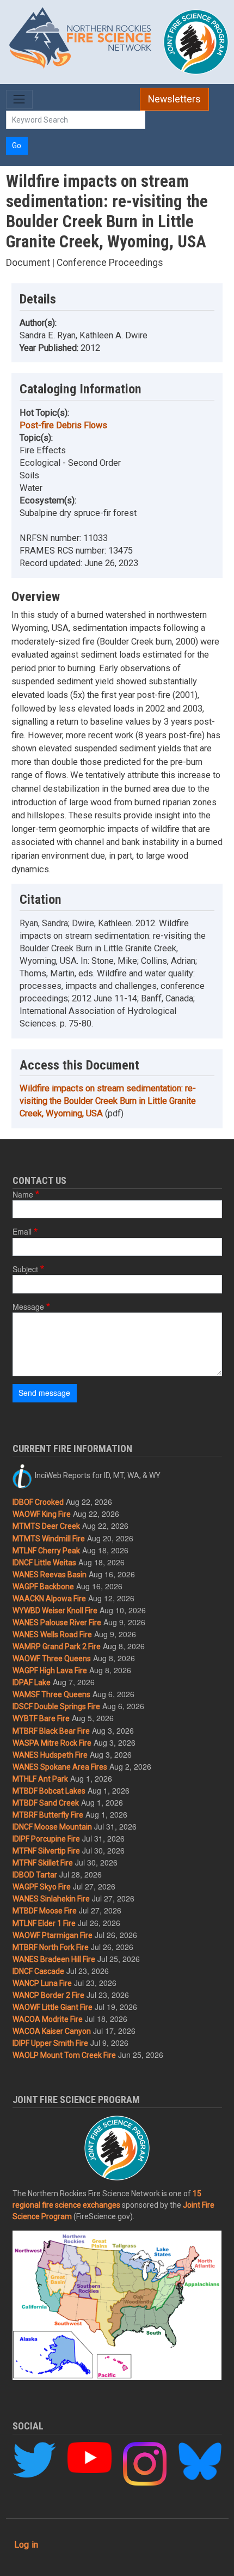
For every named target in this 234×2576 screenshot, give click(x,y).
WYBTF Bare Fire (41, 1718)
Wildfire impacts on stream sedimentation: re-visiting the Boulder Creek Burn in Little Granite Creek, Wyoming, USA (108, 1101)
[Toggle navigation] (19, 99)
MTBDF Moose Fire (45, 1911)
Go (17, 145)
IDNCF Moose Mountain (52, 1827)
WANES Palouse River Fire (57, 1623)
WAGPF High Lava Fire (50, 1670)
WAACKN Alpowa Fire (49, 1599)
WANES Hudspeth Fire (50, 1755)
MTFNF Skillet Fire (43, 1863)
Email (22, 1231)
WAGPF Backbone (43, 1587)
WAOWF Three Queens (52, 1658)
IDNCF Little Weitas (44, 1563)
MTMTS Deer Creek (46, 1526)
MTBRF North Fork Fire (51, 1947)
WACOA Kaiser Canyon (52, 2031)
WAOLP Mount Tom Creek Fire (64, 2055)
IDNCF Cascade (38, 1971)
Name (23, 1194)
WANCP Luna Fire (42, 1983)
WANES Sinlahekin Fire (51, 1899)
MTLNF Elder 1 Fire (44, 1923)
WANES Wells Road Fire (52, 1635)
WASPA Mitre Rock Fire (52, 1743)
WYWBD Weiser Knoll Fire (55, 1611)
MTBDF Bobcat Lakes (49, 1791)
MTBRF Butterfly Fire (48, 1815)
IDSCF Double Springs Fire (56, 1706)
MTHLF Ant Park (40, 1779)
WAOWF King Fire (42, 1514)
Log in (26, 2545)
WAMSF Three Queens (51, 1694)
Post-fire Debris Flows (63, 425)
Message (28, 1307)
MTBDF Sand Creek (46, 1803)
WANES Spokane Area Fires (60, 1767)
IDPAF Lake (32, 1682)
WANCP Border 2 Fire (48, 1995)
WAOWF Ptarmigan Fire (53, 1935)
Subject (25, 1269)
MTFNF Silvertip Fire (46, 1851)
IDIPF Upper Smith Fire (50, 2043)
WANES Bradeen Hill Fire (54, 1959)
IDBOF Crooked (38, 1502)
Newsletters (174, 99)
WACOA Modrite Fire (48, 2019)
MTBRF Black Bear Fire (51, 1731)
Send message (44, 1393)
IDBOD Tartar (35, 1875)
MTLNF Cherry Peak (46, 1551)
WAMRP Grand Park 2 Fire (57, 1647)
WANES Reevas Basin (50, 1575)
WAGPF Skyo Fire (42, 1887)
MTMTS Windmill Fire (49, 1539)
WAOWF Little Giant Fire (53, 2007)
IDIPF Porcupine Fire (46, 1839)
